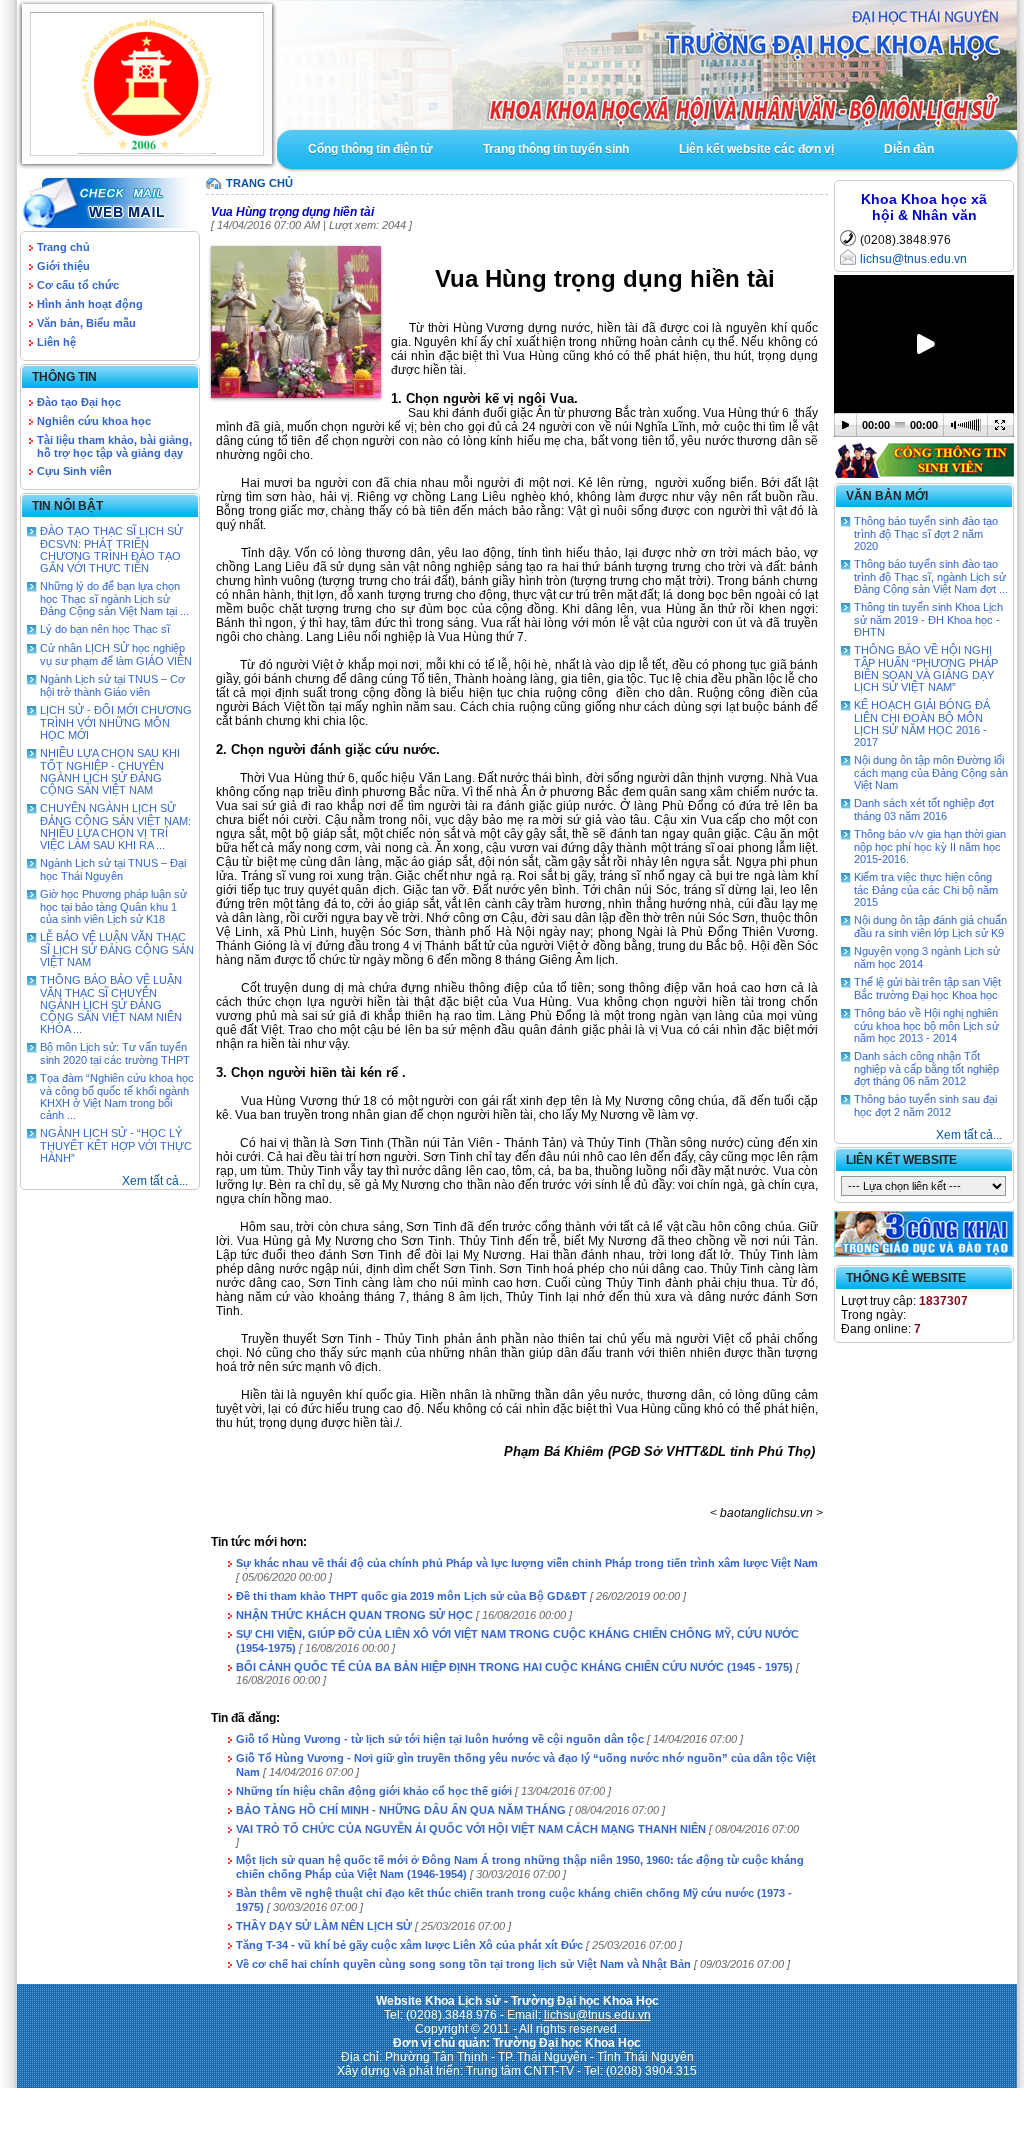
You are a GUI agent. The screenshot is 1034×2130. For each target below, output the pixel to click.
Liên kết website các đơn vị (756, 149)
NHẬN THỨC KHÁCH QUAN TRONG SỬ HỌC (354, 1615)
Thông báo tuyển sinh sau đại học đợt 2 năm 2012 (925, 1105)
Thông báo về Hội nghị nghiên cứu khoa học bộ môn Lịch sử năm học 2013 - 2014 (926, 1025)
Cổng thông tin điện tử (370, 149)
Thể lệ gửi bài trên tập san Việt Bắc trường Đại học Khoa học (927, 988)
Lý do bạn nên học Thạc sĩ (105, 629)
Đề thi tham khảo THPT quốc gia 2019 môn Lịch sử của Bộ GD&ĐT (413, 1596)
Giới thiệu (63, 266)
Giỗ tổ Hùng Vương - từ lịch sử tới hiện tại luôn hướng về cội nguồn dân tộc (440, 1739)
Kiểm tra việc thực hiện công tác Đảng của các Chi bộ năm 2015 (926, 889)
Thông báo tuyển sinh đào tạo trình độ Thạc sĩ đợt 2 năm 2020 (926, 533)
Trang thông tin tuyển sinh (556, 149)
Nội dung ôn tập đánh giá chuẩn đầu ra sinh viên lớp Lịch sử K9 (930, 926)
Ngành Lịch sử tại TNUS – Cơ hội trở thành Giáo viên (112, 685)
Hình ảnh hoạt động (90, 304)
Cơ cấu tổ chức (78, 285)
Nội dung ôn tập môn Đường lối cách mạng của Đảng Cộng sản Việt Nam (931, 772)
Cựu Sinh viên (74, 471)
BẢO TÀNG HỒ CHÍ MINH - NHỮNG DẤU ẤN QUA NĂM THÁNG (401, 1810)
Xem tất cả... (155, 1181)
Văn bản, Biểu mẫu (86, 323)
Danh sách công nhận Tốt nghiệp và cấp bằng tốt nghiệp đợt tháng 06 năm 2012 (926, 1068)
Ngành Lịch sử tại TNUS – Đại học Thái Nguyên (113, 869)
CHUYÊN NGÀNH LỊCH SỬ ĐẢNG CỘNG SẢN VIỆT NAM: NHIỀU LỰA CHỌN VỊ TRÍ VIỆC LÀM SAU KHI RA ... (115, 826)
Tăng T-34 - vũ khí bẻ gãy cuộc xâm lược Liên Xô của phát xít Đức (409, 1945)
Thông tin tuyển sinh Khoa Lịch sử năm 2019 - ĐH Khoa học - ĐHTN (928, 619)
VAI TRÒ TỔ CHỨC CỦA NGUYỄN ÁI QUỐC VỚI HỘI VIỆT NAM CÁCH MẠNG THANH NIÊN (471, 1829)
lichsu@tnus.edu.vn (913, 259)
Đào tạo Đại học (79, 402)
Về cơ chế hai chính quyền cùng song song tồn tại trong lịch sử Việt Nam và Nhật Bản (463, 1964)
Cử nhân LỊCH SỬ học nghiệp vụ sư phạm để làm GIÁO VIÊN (116, 654)
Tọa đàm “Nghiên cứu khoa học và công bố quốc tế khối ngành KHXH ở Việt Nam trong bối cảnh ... (117, 1096)
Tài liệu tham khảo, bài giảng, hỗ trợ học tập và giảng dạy (114, 446)
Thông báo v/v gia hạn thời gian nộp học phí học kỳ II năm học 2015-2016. (930, 846)
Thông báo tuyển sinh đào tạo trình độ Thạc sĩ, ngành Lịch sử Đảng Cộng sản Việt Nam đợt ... (931, 576)
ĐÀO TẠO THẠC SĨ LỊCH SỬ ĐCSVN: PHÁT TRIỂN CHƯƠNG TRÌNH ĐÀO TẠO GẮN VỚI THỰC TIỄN (111, 549)
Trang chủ (63, 247)
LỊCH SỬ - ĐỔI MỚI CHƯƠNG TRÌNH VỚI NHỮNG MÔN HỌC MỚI (116, 722)
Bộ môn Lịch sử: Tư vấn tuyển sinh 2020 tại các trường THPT (115, 1053)
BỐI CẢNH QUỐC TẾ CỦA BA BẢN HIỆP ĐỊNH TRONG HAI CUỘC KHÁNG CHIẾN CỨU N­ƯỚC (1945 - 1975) (514, 1667)
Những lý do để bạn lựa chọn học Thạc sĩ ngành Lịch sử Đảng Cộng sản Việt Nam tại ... (114, 598)
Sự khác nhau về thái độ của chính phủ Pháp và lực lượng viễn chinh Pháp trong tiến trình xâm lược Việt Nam (527, 1563)
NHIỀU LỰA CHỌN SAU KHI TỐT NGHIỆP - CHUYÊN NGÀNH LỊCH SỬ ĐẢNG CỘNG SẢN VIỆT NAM (110, 771)
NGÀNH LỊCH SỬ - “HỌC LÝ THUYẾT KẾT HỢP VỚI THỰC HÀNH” (116, 1145)
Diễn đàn (909, 149)
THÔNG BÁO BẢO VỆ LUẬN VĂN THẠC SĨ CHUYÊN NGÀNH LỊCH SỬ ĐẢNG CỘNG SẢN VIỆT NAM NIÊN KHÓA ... (111, 1004)
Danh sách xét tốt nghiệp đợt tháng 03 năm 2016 (924, 809)
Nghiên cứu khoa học (94, 421)
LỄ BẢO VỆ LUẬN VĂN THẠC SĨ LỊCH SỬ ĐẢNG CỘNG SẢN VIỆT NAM (117, 949)
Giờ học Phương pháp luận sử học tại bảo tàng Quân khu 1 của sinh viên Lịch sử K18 (113, 906)
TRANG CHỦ (259, 183)
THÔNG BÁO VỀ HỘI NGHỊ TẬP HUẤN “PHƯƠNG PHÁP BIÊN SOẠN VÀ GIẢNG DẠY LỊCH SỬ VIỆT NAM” (926, 668)
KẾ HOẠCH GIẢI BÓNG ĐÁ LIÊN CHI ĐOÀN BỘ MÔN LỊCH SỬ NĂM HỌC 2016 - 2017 (922, 723)
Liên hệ (56, 342)
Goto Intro (647, 65)
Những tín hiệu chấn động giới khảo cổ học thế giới (374, 1791)
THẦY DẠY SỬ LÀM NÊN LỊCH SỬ (324, 1926)
